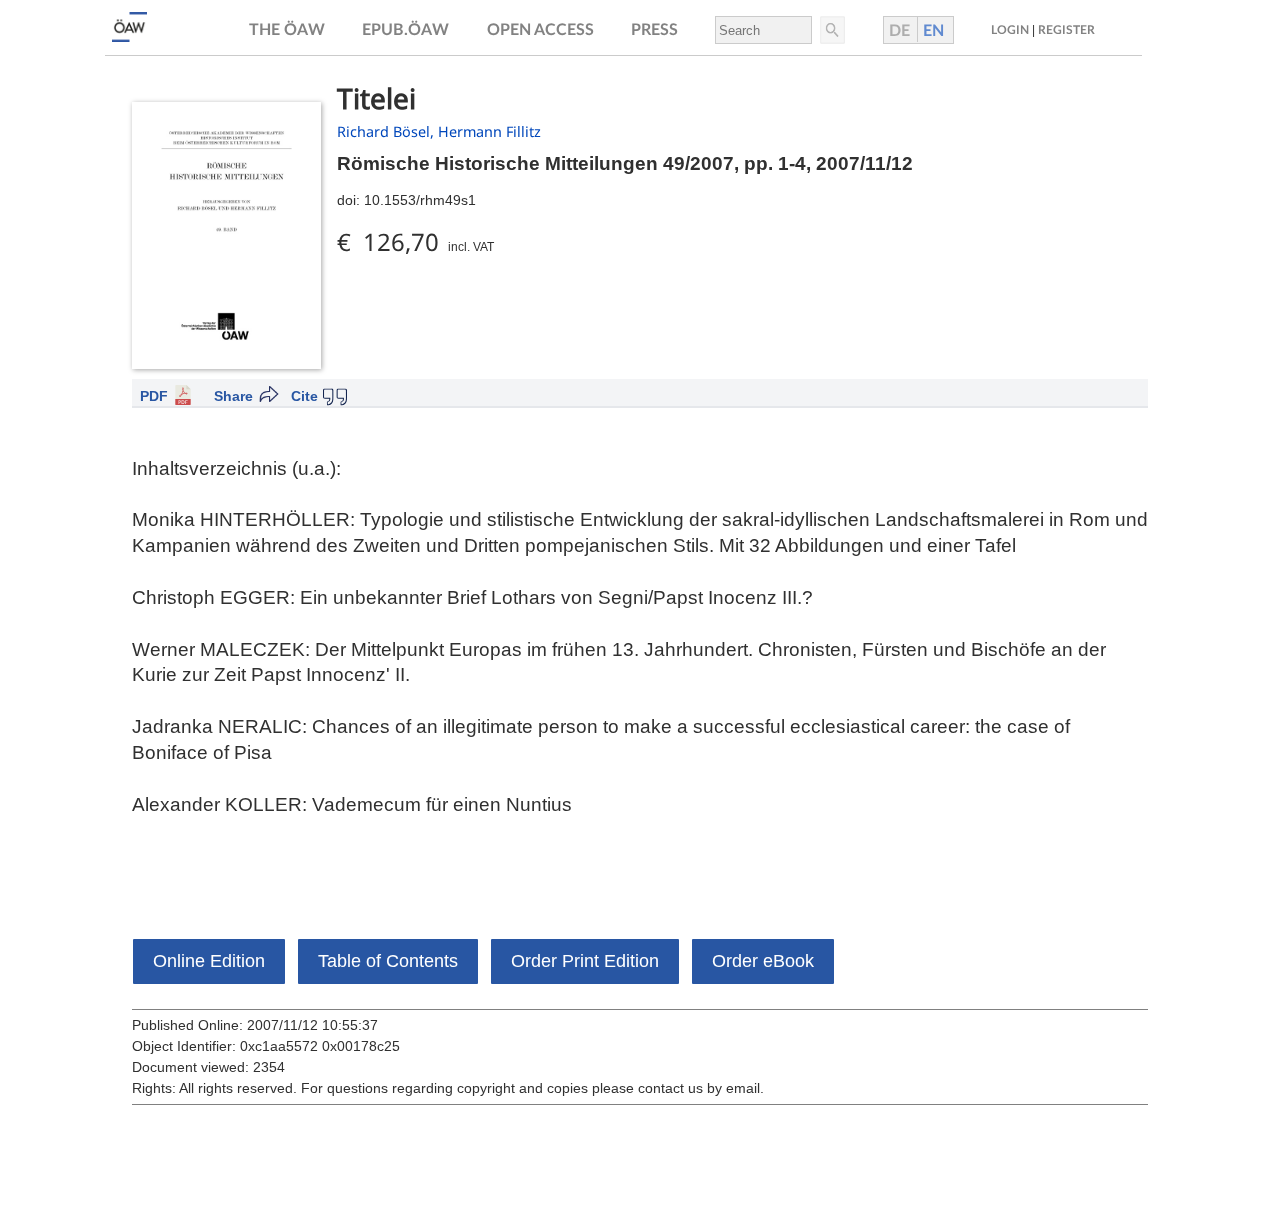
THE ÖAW (287, 30)
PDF (154, 396)
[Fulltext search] (831, 30)
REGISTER (1066, 30)
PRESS (654, 30)
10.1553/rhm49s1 (420, 200)
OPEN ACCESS (540, 30)
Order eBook (763, 961)
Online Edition (209, 961)
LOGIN (1010, 30)
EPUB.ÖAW (405, 30)
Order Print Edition (585, 961)
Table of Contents (388, 961)
